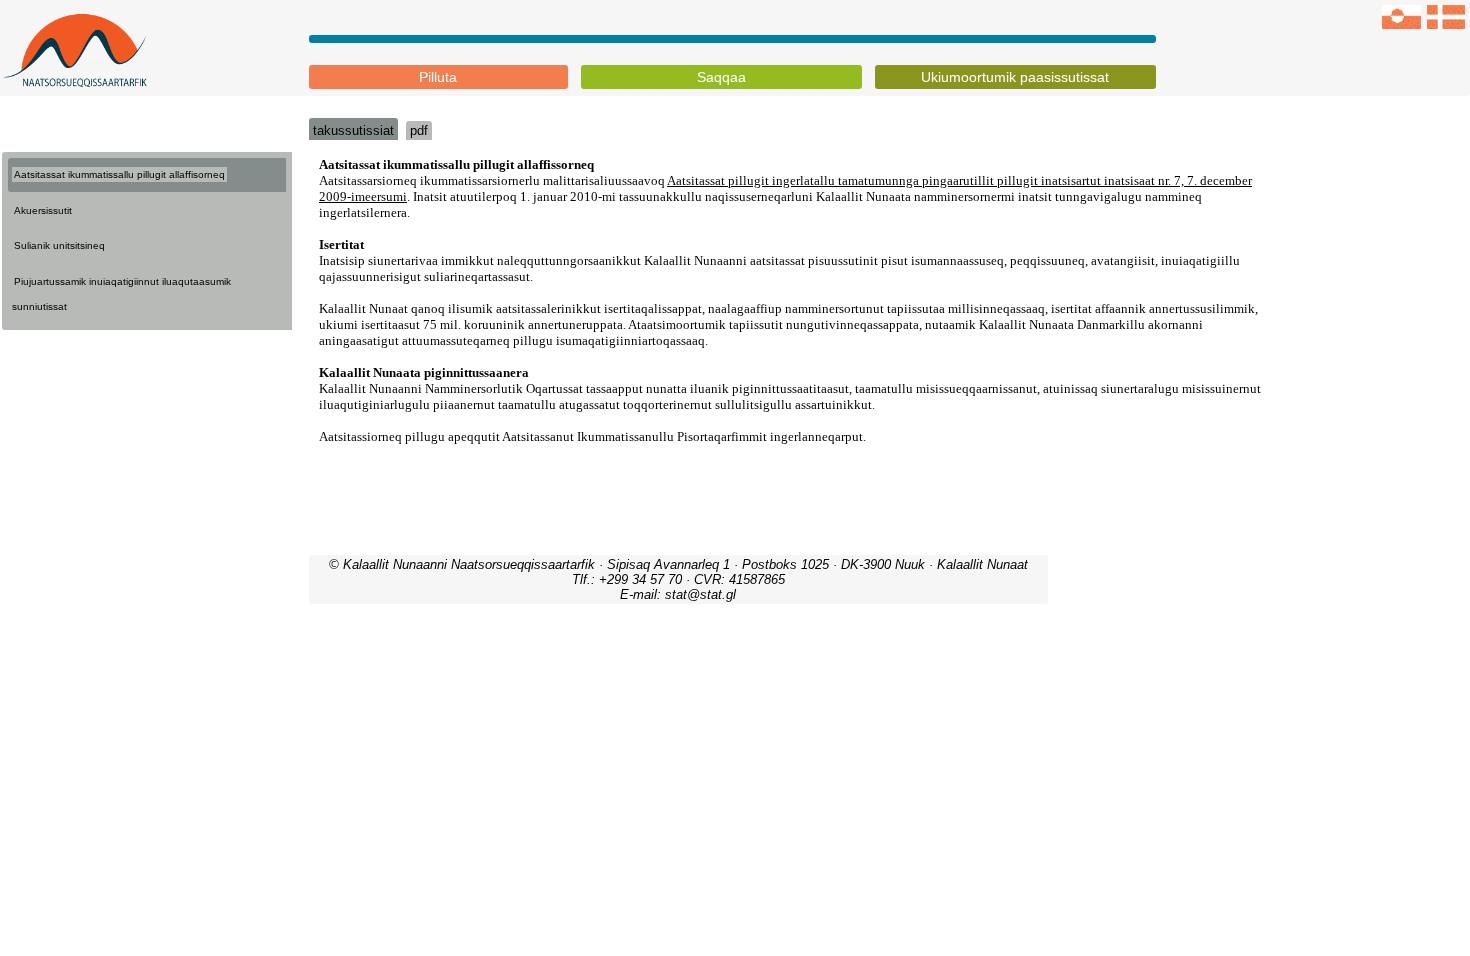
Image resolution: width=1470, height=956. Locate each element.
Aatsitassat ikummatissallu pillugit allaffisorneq (119, 174)
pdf (419, 130)
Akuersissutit (43, 210)
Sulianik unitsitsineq (59, 245)
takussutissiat (353, 130)
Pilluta (438, 77)
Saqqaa (721, 77)
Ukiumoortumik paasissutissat (1015, 77)
